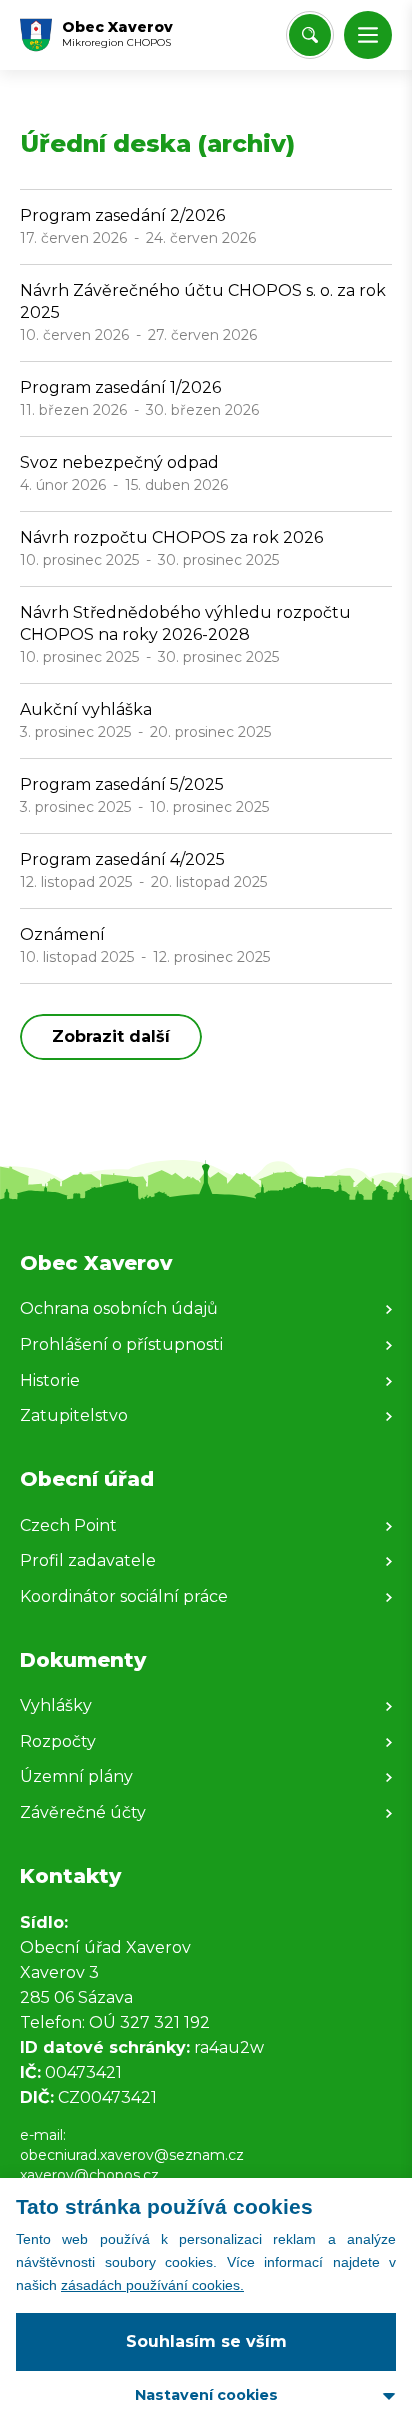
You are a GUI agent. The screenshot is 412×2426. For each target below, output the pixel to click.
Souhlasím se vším (206, 2341)
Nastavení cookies (206, 2395)
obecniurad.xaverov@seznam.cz (132, 2155)
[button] (368, 35)
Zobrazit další (111, 1036)
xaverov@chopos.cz (89, 2175)
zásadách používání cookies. (152, 2285)
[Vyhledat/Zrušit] (310, 35)
